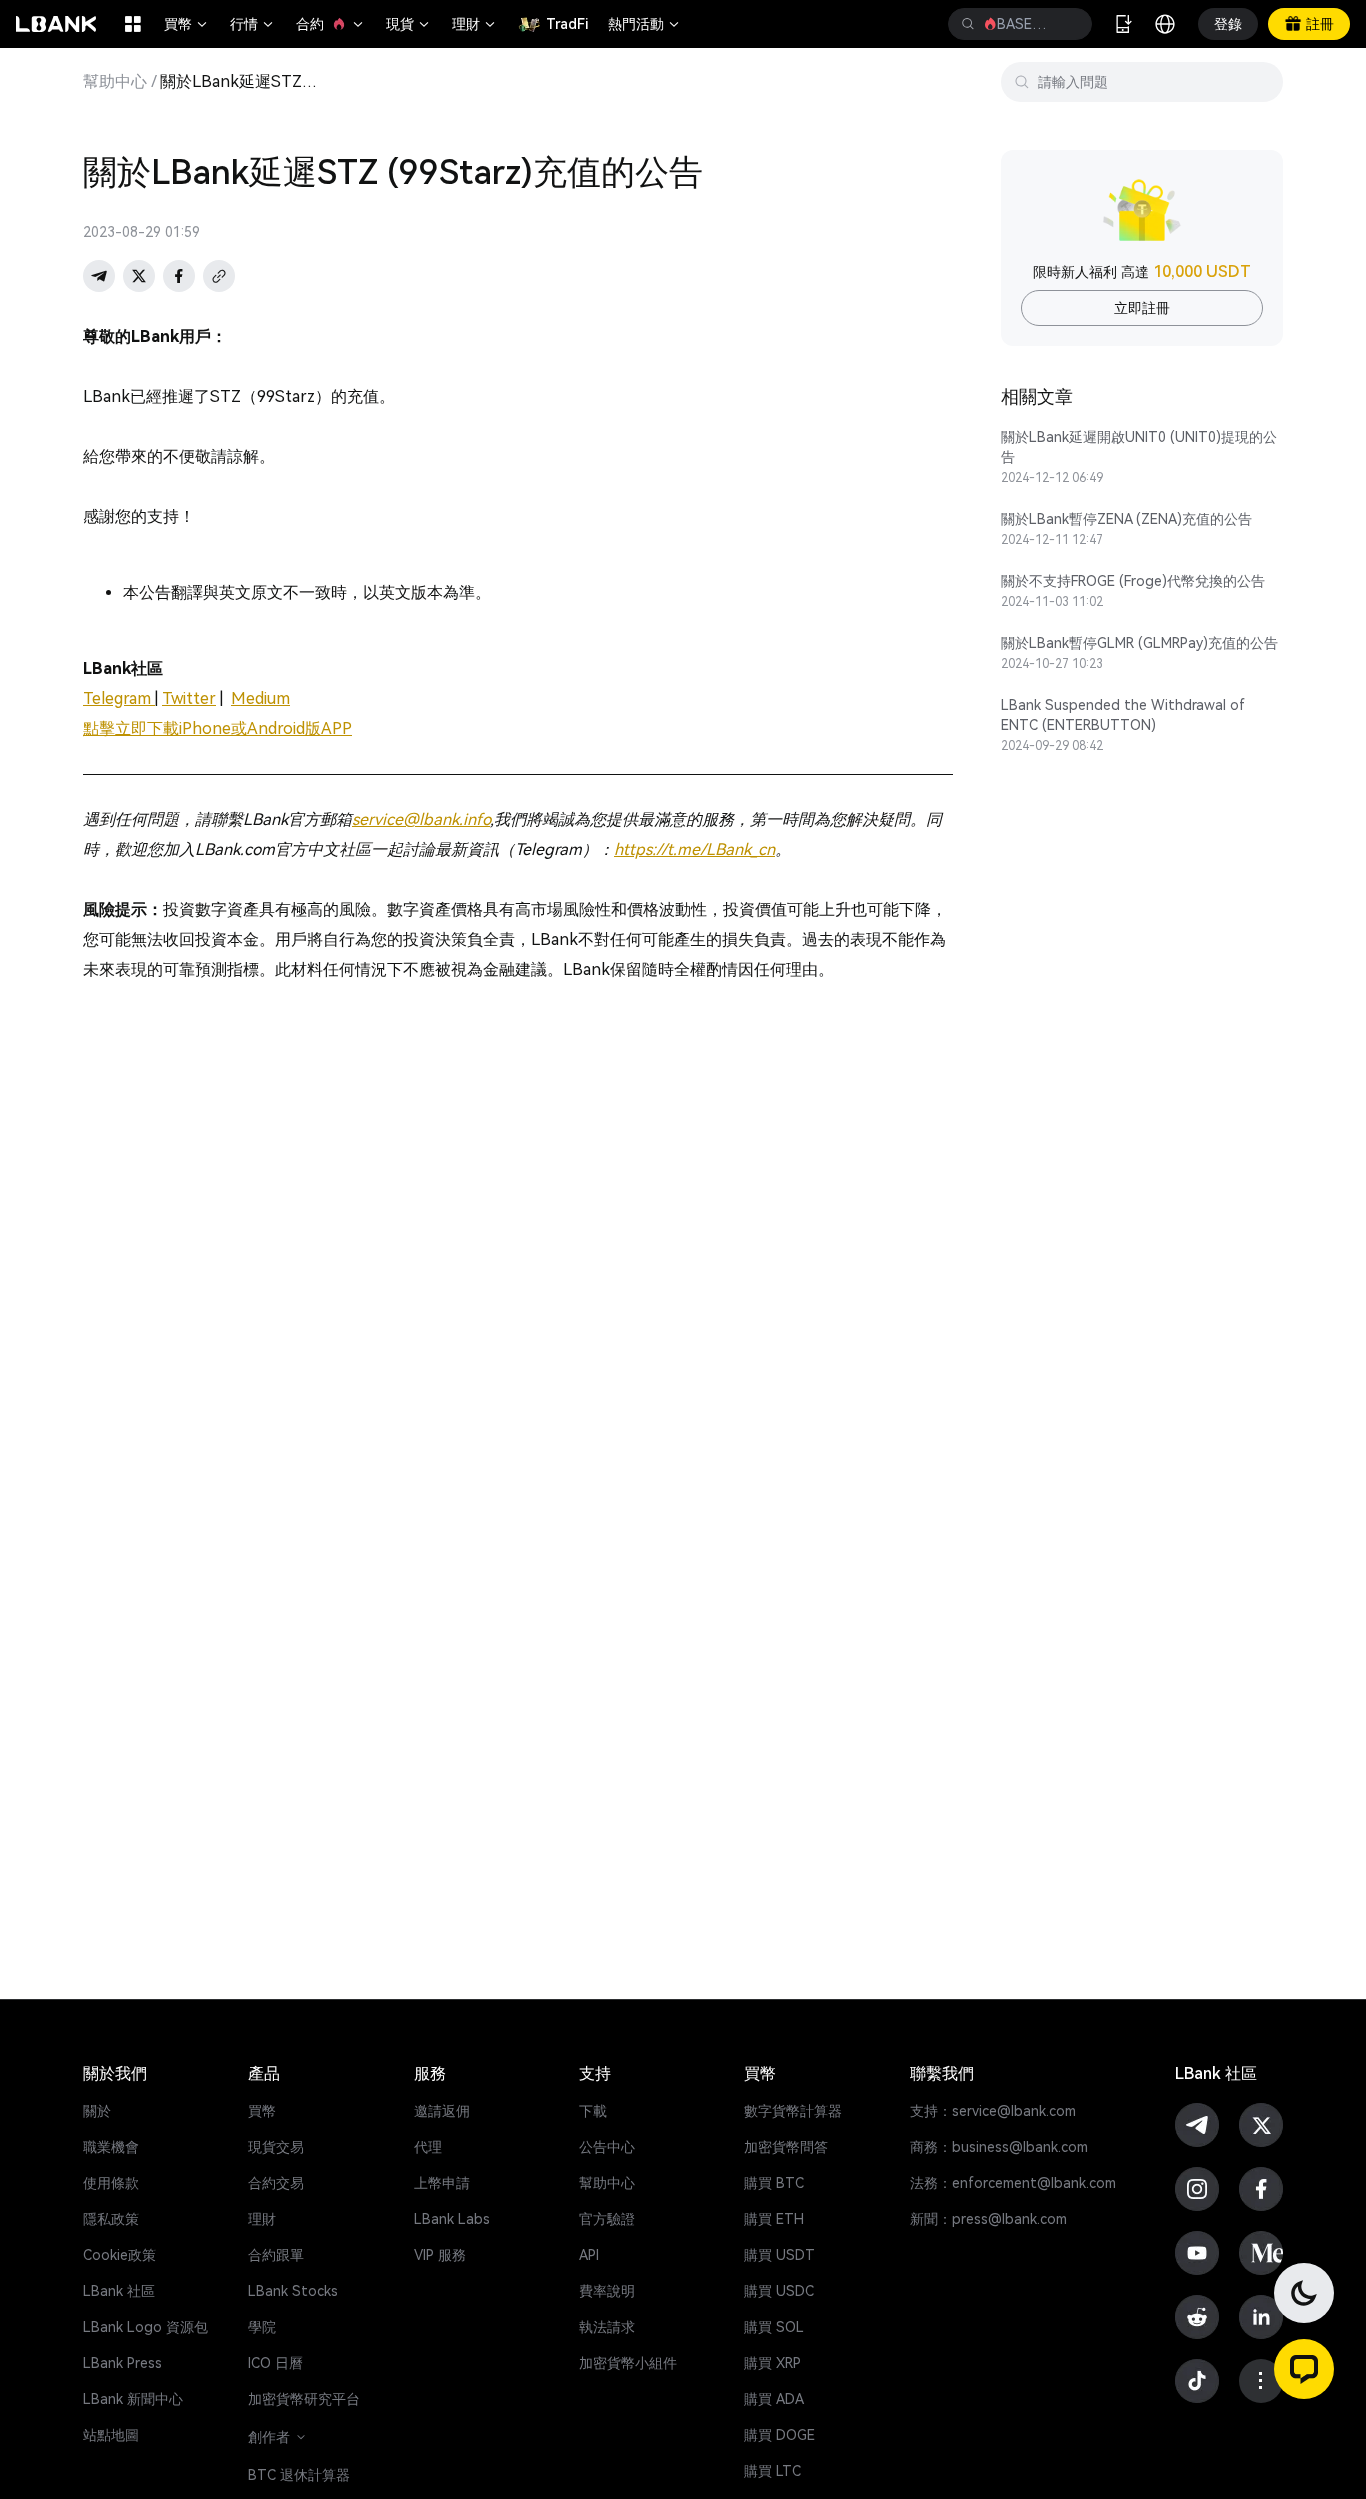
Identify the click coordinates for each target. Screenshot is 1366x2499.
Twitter (189, 698)
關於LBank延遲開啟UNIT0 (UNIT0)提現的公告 (1139, 447)
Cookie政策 (119, 2255)
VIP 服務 (440, 2255)
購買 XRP (772, 2363)
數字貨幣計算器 (793, 2111)
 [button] (1069, 24)
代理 (428, 2147)
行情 (253, 24)
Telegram (119, 698)
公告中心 (607, 2147)
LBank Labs (452, 2219)
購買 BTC (774, 2183)
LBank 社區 (119, 2291)
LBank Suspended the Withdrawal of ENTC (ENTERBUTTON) (1123, 715)
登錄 (1228, 24)
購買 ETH (774, 2219)
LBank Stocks (293, 2291)
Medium (260, 698)
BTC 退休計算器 (299, 2475)
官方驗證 (607, 2219)
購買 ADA (774, 2399)
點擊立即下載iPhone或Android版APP (217, 728)
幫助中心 (115, 82)
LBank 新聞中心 (133, 2399)
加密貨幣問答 (786, 2147)
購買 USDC (779, 2291)
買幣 (187, 24)
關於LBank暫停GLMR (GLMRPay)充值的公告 (1139, 643)
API (589, 2255)
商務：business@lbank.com (999, 2147)
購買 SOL (774, 2327)
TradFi (567, 24)
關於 (97, 2111)
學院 (262, 2327)
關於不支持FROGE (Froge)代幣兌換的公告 (1133, 581)
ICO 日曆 (275, 2363)
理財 (475, 24)
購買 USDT (779, 2255)
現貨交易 (276, 2147)
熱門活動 (645, 24)
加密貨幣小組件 (628, 2363)
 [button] (968, 24)
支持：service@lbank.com (993, 2111)
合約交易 (276, 2183)
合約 (331, 24)
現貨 (409, 24)
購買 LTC (772, 2471)
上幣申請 (442, 2183)
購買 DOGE (779, 2435)
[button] (1304, 2369)
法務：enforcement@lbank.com (1013, 2183)
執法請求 (607, 2327)
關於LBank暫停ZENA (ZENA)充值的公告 (1126, 519)
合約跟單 (276, 2255)
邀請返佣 (442, 2111)
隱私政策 (111, 2219)
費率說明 (607, 2291)
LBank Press (122, 2363)
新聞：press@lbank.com (988, 2219)
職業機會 (111, 2147)
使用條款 (111, 2183)
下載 (593, 2111)
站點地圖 (111, 2435)
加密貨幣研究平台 (304, 2399)
